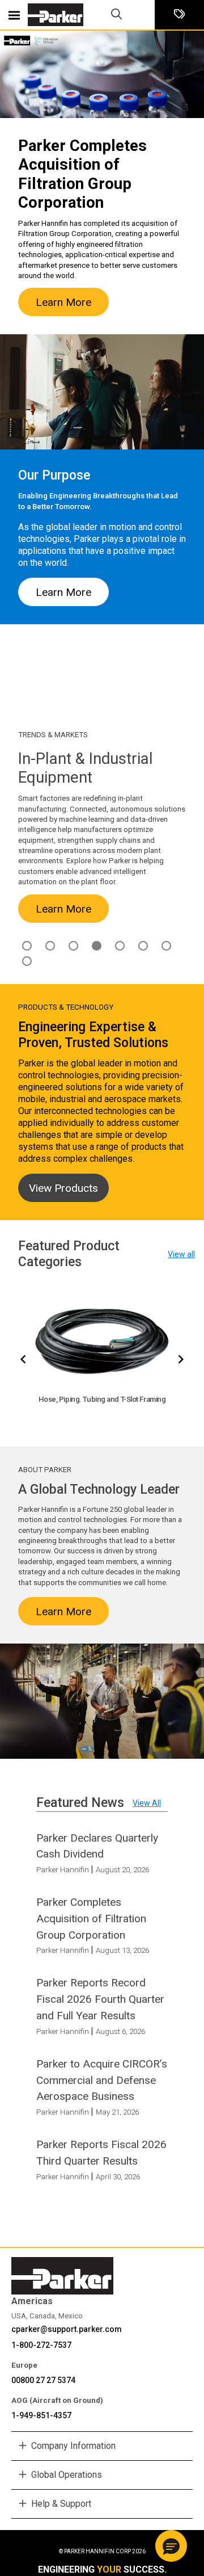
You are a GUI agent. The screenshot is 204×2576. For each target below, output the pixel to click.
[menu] (14, 15)
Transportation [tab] (27, 961)
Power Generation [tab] (166, 946)
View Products (63, 1188)
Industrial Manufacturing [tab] (97, 946)
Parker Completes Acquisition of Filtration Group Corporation (91, 1919)
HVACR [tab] (73, 946)
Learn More (63, 302)
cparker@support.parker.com (67, 2329)
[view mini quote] (179, 15)
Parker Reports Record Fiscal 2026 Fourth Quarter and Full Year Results (100, 1999)
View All (147, 1803)
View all (181, 1254)
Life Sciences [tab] (120, 946)
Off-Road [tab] (143, 946)
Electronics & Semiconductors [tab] (50, 946)
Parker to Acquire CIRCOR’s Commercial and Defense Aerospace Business (102, 2080)
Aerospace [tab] (27, 946)
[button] (171, 2546)
